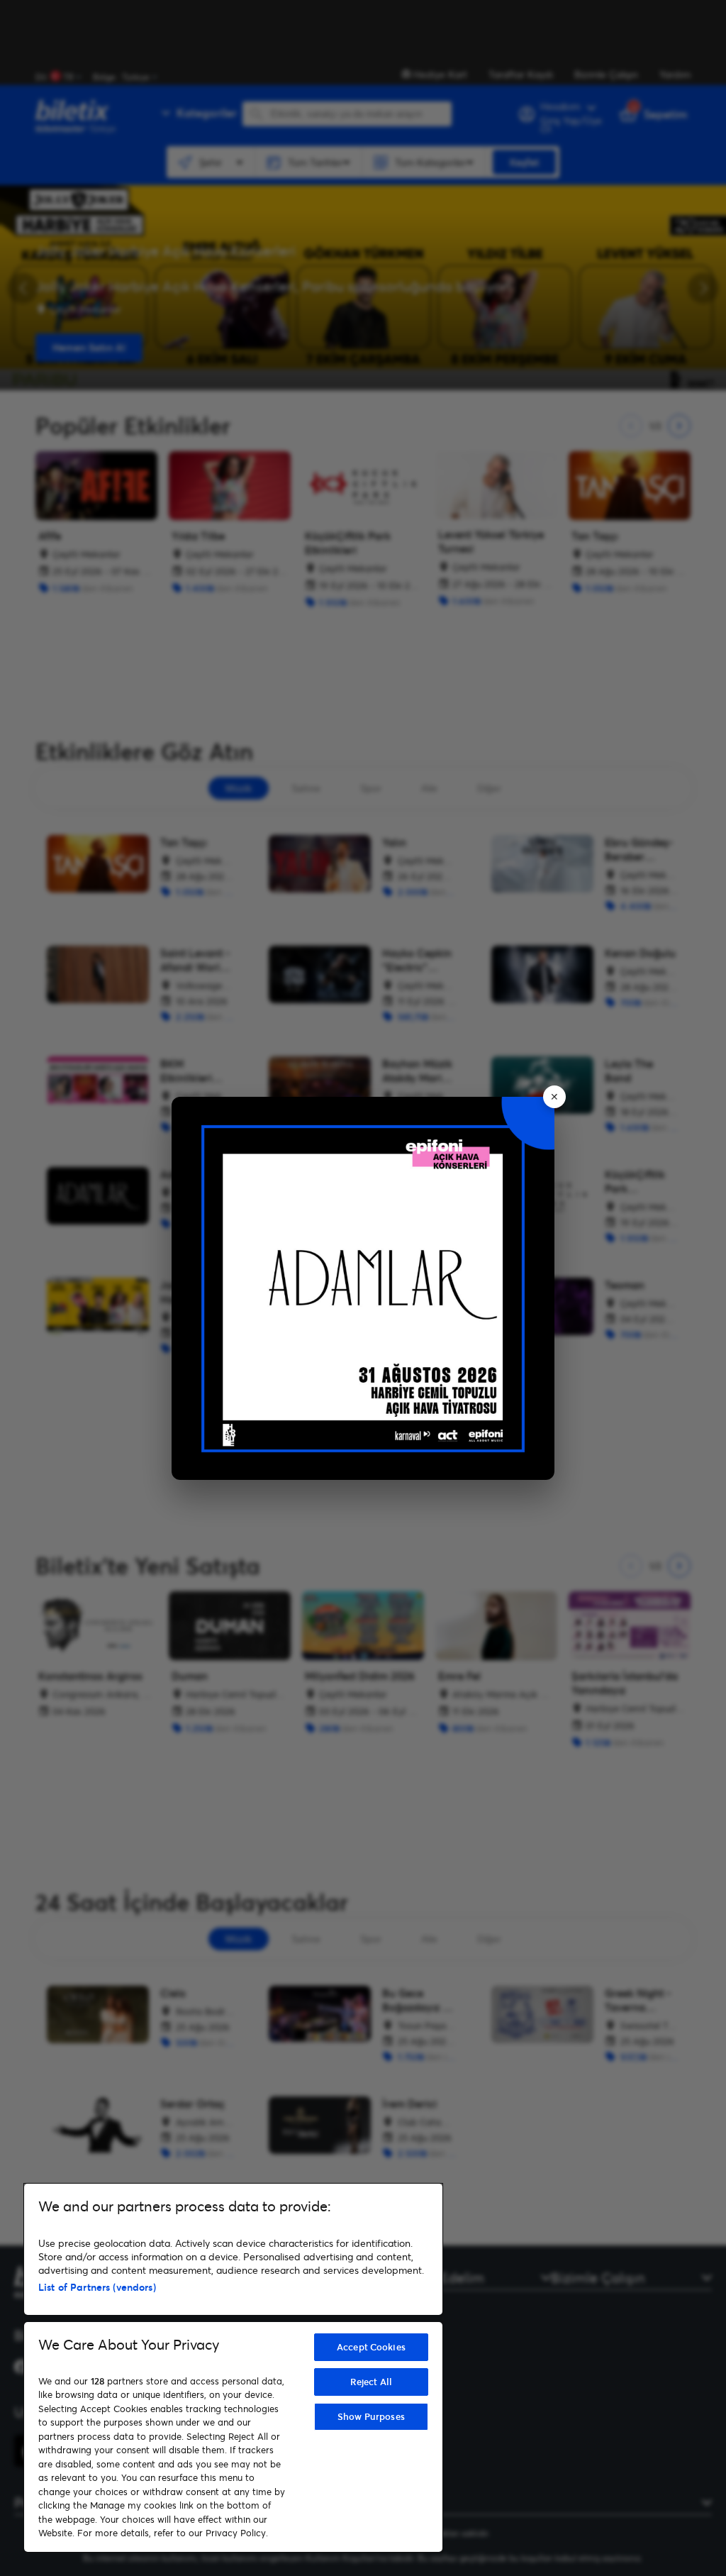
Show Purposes (371, 2416)
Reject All (371, 2382)
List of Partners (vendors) (97, 2287)
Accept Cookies (371, 2347)
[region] (233, 2368)
